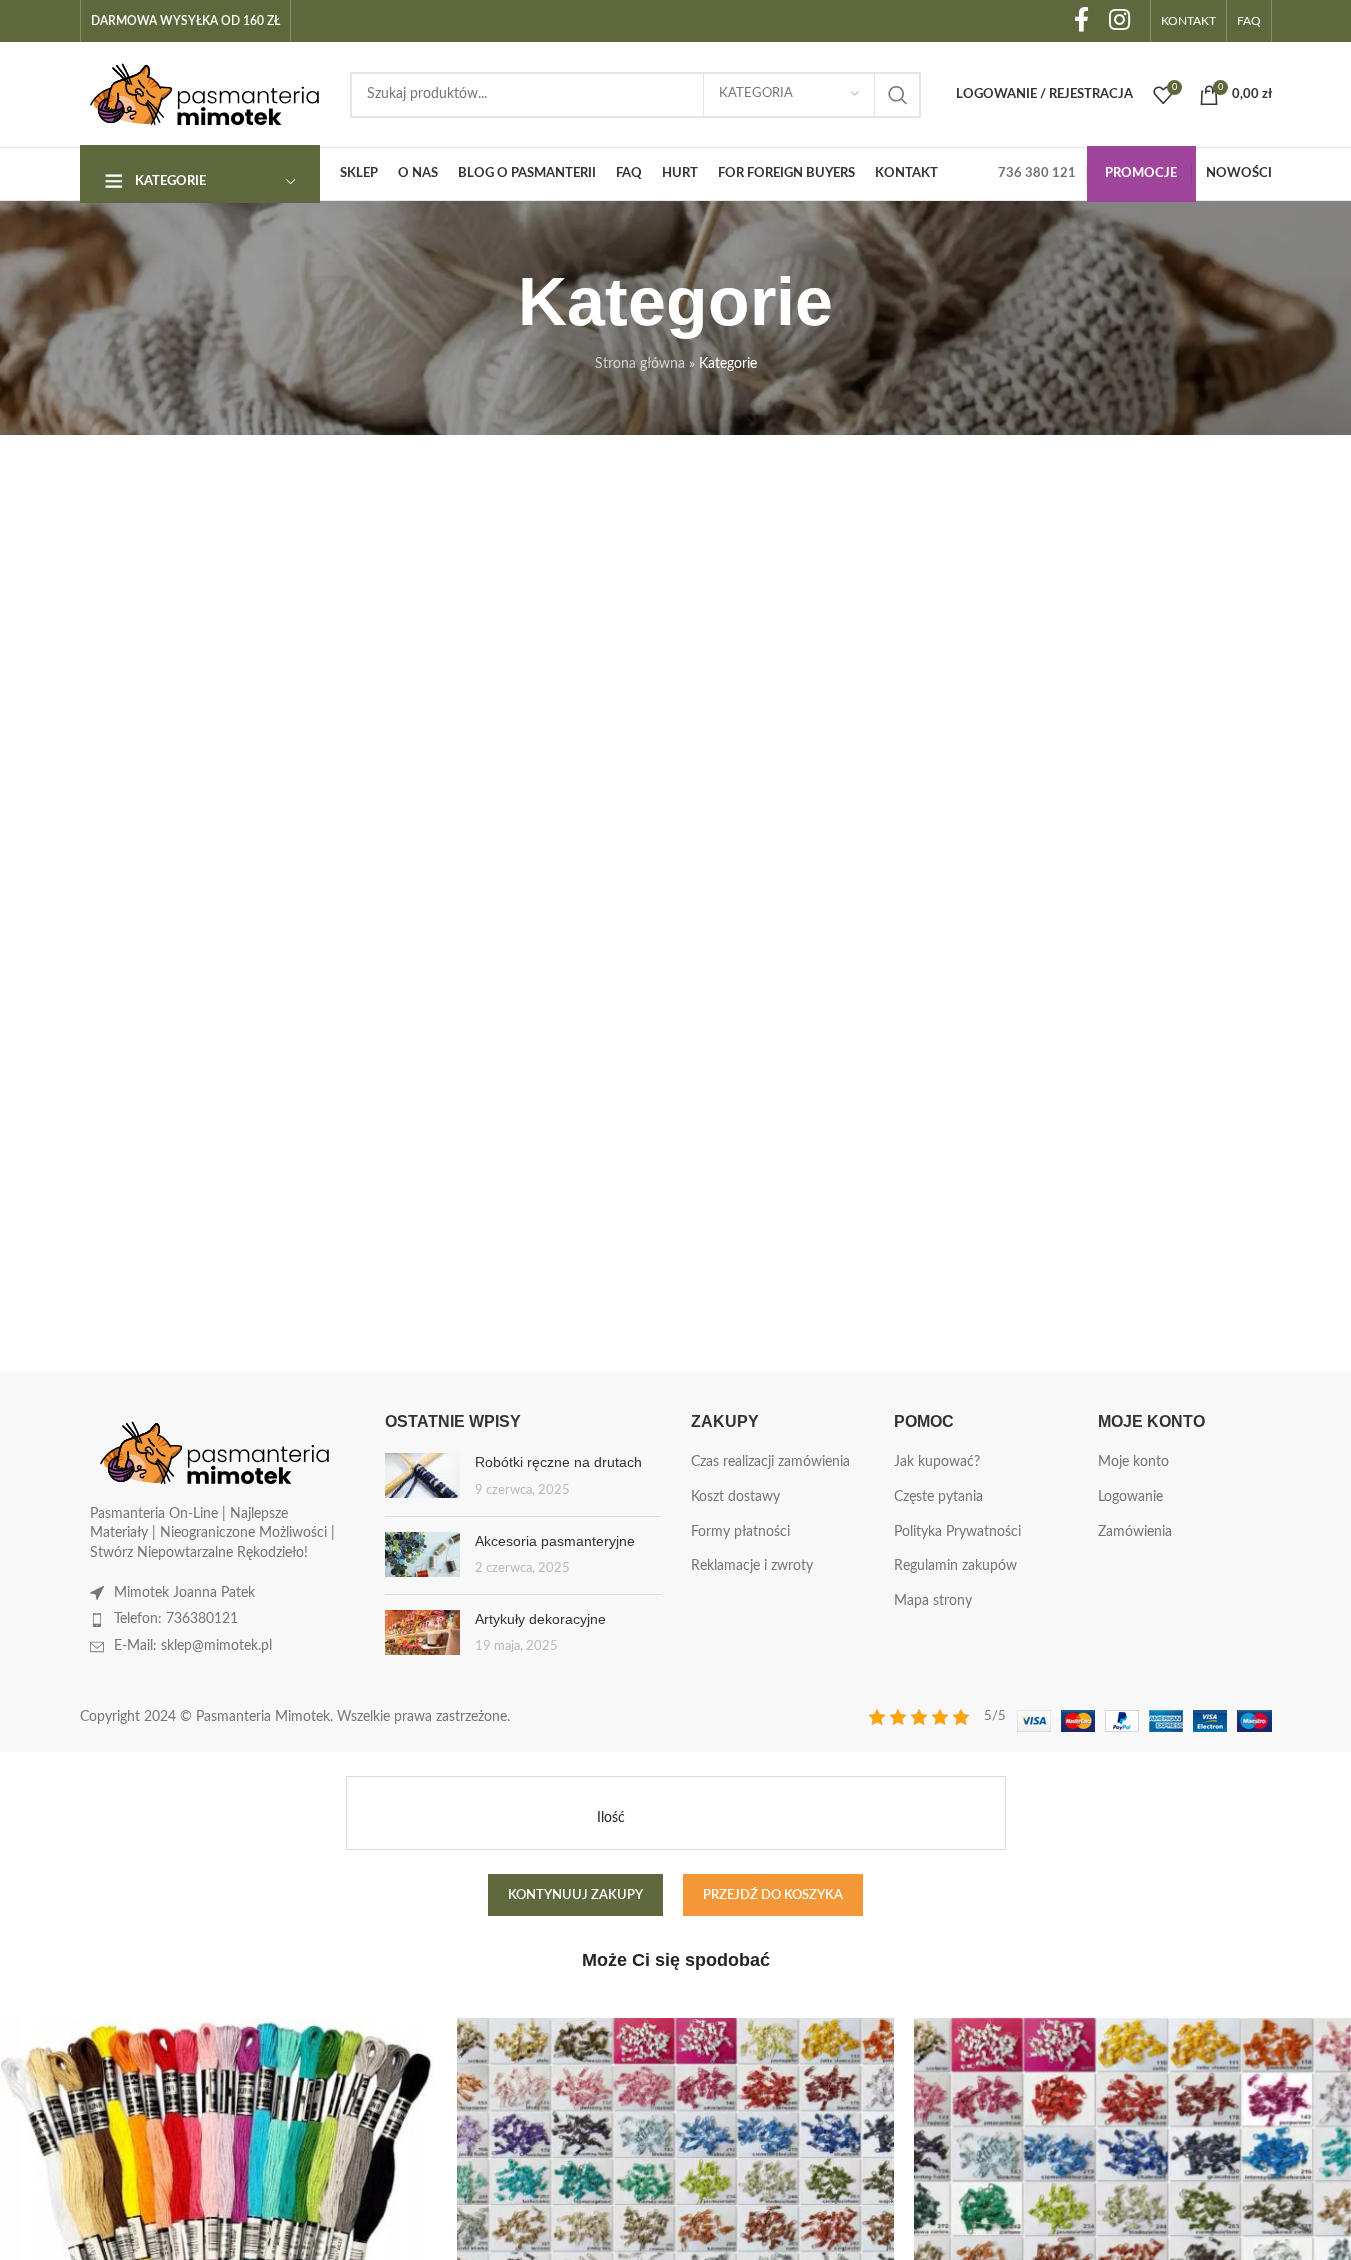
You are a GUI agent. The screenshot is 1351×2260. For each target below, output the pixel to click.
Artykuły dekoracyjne (540, 1619)
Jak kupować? (937, 1462)
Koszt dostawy (735, 1497)
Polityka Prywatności (957, 1532)
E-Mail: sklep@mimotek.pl (193, 1646)
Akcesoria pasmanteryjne (555, 1541)
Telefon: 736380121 (176, 1619)
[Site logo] (205, 94)
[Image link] (215, 1452)
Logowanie (1130, 1497)
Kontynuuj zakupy (575, 1895)
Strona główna (640, 364)
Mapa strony (933, 1601)
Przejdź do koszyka (773, 1895)
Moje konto (1133, 1462)
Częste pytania (938, 1497)
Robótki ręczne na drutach (558, 1462)
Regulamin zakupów (955, 1566)
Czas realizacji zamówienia (770, 1462)
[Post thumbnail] (422, 1476)
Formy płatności (740, 1532)
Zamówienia (1135, 1532)
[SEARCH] (898, 95)
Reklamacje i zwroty (752, 1566)
